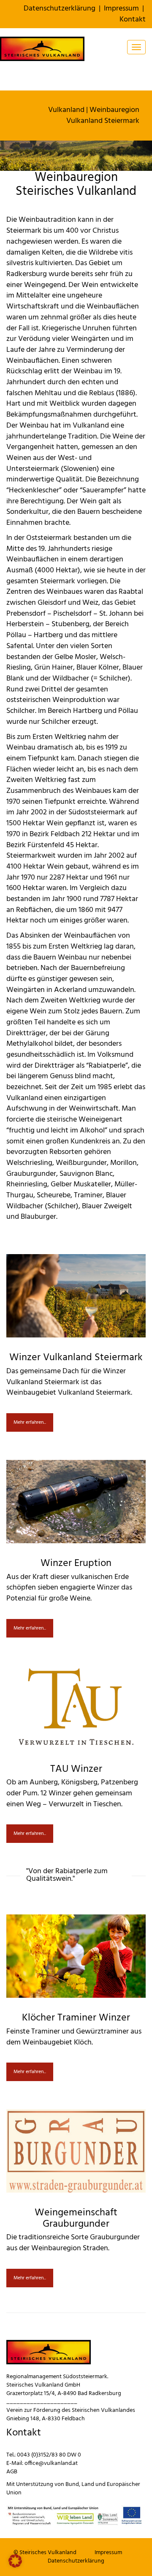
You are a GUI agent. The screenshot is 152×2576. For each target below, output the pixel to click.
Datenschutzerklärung (60, 9)
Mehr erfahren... (30, 1422)
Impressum (121, 9)
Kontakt (133, 20)
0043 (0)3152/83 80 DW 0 (49, 2455)
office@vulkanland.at (51, 2463)
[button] (15, 2561)
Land (88, 2484)
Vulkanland (66, 110)
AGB (12, 2472)
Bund (72, 2484)
